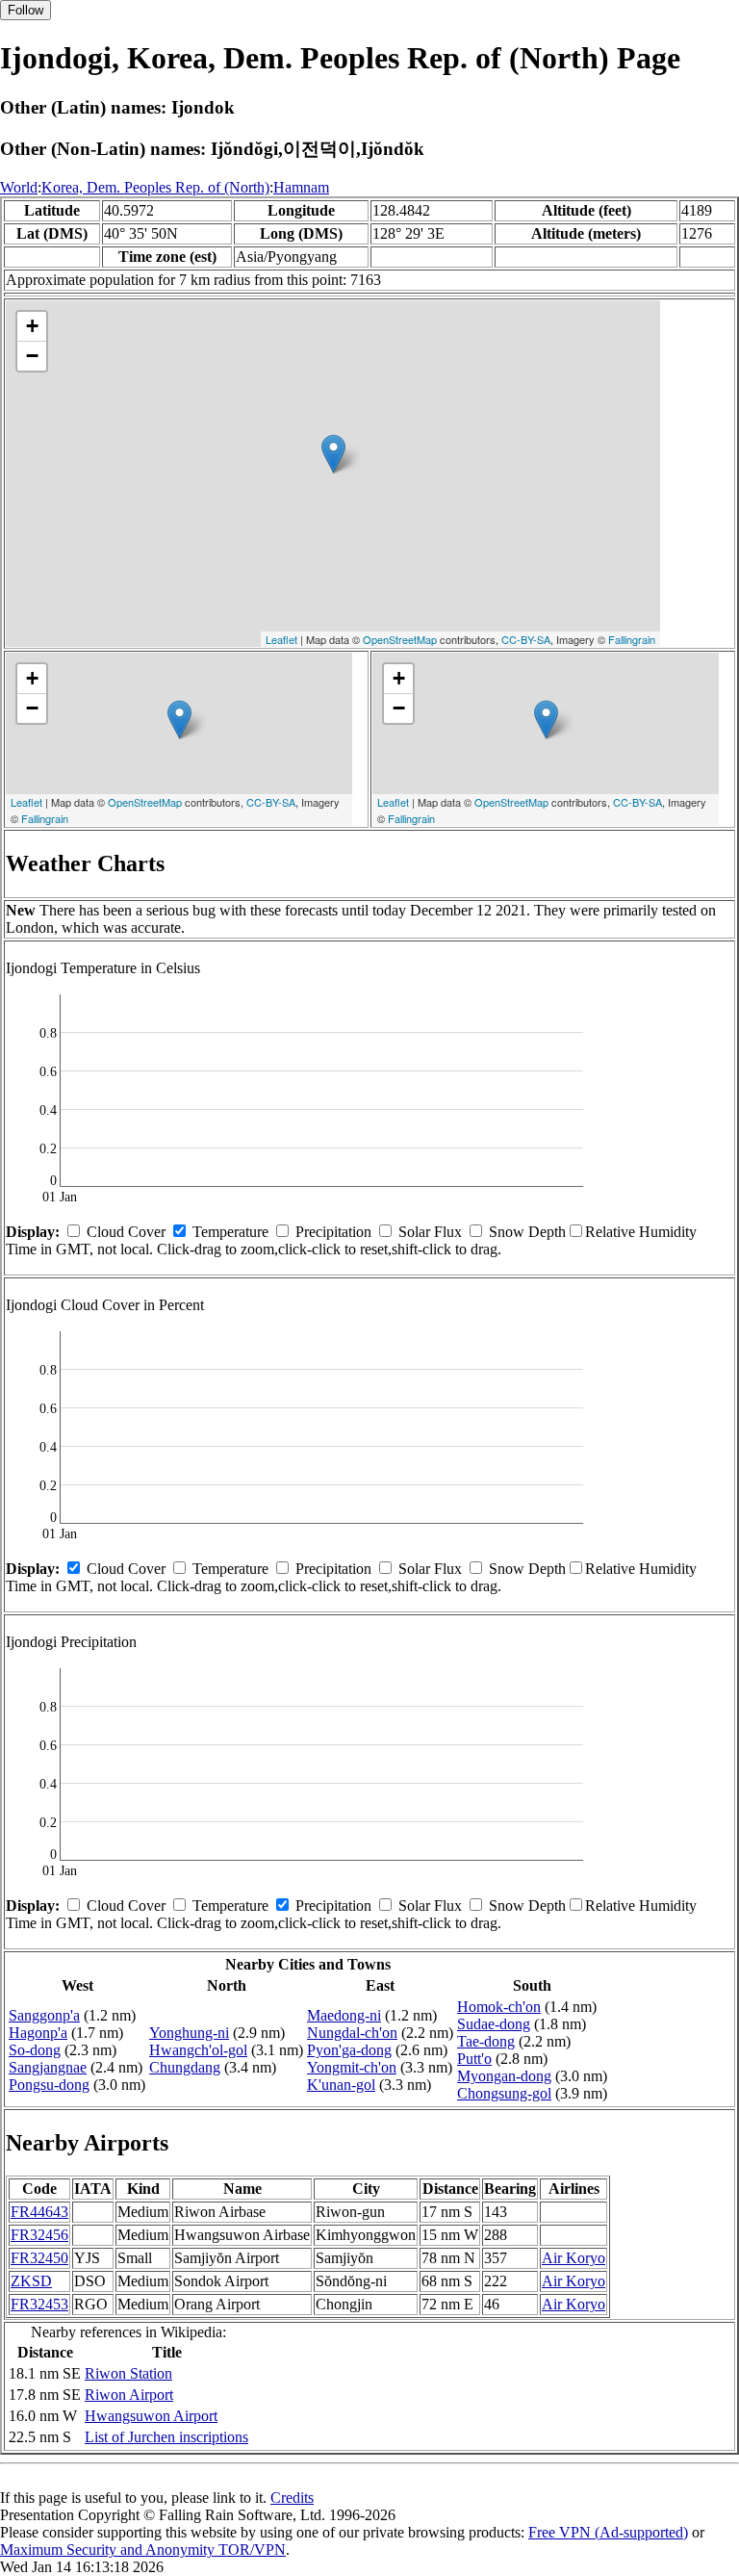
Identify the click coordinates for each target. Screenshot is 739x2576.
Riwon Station (128, 2373)
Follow (25, 10)
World (19, 187)
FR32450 (39, 2258)
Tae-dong (486, 2041)
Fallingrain (632, 639)
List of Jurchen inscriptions (166, 2437)
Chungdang (185, 2067)
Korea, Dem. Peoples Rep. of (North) (155, 187)
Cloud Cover (126, 1232)
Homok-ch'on (499, 2007)
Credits (292, 2498)
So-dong (35, 2050)
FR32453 (39, 2304)
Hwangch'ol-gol (198, 2050)
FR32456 (39, 2235)
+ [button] (32, 326)
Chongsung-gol (504, 2093)
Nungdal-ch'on (352, 2033)
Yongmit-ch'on (352, 2067)
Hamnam (301, 187)
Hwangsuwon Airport (151, 2416)
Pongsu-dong (49, 2085)
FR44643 (39, 2212)
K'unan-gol (341, 2085)
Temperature (230, 1232)
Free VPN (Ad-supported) (608, 2532)
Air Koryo (573, 2258)
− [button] (32, 356)
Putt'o (474, 2059)
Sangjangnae (48, 2067)
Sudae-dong (494, 2024)
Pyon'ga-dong (349, 2050)
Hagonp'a (38, 2033)
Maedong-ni (344, 2015)
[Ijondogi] (333, 454)
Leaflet (281, 639)
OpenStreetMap (400, 639)
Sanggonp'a (44, 2015)
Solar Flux (430, 1232)
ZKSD (31, 2281)
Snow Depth (527, 1232)
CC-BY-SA (526, 639)
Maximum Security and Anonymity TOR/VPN (143, 2550)
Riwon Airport (129, 2395)
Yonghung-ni (189, 2033)
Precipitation (333, 1232)
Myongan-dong (504, 2076)
